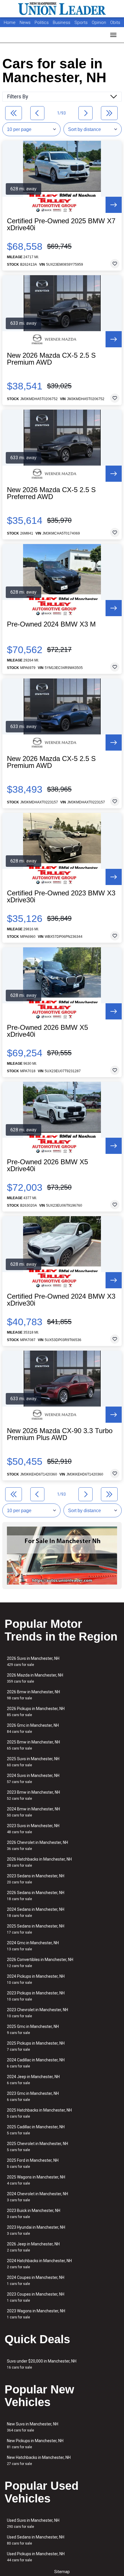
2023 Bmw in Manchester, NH (33, 1795)
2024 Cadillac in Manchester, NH (36, 2063)
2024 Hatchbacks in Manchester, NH (39, 2264)
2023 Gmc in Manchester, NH (33, 2096)
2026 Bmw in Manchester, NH (33, 1695)
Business (62, 23)
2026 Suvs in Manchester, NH (33, 1661)
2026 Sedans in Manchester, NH (36, 1896)
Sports (82, 23)
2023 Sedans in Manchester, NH (36, 1879)
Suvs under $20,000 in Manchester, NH (42, 2364)
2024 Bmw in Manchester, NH (33, 1812)
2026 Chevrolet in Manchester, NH (37, 1845)
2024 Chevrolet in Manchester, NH (37, 2197)
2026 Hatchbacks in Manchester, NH (39, 1862)
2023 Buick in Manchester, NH (34, 2214)
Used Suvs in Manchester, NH (33, 2523)
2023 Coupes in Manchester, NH (36, 2297)
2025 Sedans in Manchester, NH (36, 1929)
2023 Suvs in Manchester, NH (33, 1829)
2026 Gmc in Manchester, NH (33, 1728)
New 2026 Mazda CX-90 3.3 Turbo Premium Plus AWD (60, 1434)
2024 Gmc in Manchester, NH (33, 1946)
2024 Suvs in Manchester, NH (33, 1779)
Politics (42, 23)
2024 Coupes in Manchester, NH (36, 2280)
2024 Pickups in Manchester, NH (36, 1979)
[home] (62, 9)
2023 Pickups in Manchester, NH (36, 1996)
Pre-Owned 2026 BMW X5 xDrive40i (47, 1031)
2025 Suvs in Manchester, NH (33, 1762)
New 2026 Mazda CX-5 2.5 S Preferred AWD (51, 493)
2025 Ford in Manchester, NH (33, 2163)
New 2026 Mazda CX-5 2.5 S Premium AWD (51, 359)
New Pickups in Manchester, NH (35, 2444)
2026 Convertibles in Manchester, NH (40, 1963)
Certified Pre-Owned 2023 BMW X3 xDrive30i (61, 897)
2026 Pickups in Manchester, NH (36, 1712)
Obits (115, 23)
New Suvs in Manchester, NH (33, 2427)
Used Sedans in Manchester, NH (36, 2540)
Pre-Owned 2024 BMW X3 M (51, 624)
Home (10, 23)
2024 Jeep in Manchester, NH (33, 2080)
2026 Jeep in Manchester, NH (33, 2247)
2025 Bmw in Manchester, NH (33, 1745)
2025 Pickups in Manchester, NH (36, 2046)
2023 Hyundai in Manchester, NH (36, 2230)
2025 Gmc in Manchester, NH (33, 2030)
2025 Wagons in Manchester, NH (36, 2180)
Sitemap (62, 2572)
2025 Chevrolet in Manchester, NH (37, 2147)
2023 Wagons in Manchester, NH (36, 2314)
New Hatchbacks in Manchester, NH (39, 2460)
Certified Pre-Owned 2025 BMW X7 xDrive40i (61, 224)
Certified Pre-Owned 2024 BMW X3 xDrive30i (61, 1300)
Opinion (99, 23)
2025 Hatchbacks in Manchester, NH (39, 2113)
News (25, 23)
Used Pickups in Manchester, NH (36, 2557)
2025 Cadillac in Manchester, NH (36, 2130)
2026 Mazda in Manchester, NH (35, 1678)
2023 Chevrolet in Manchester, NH (37, 2013)
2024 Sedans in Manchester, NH (36, 1912)
